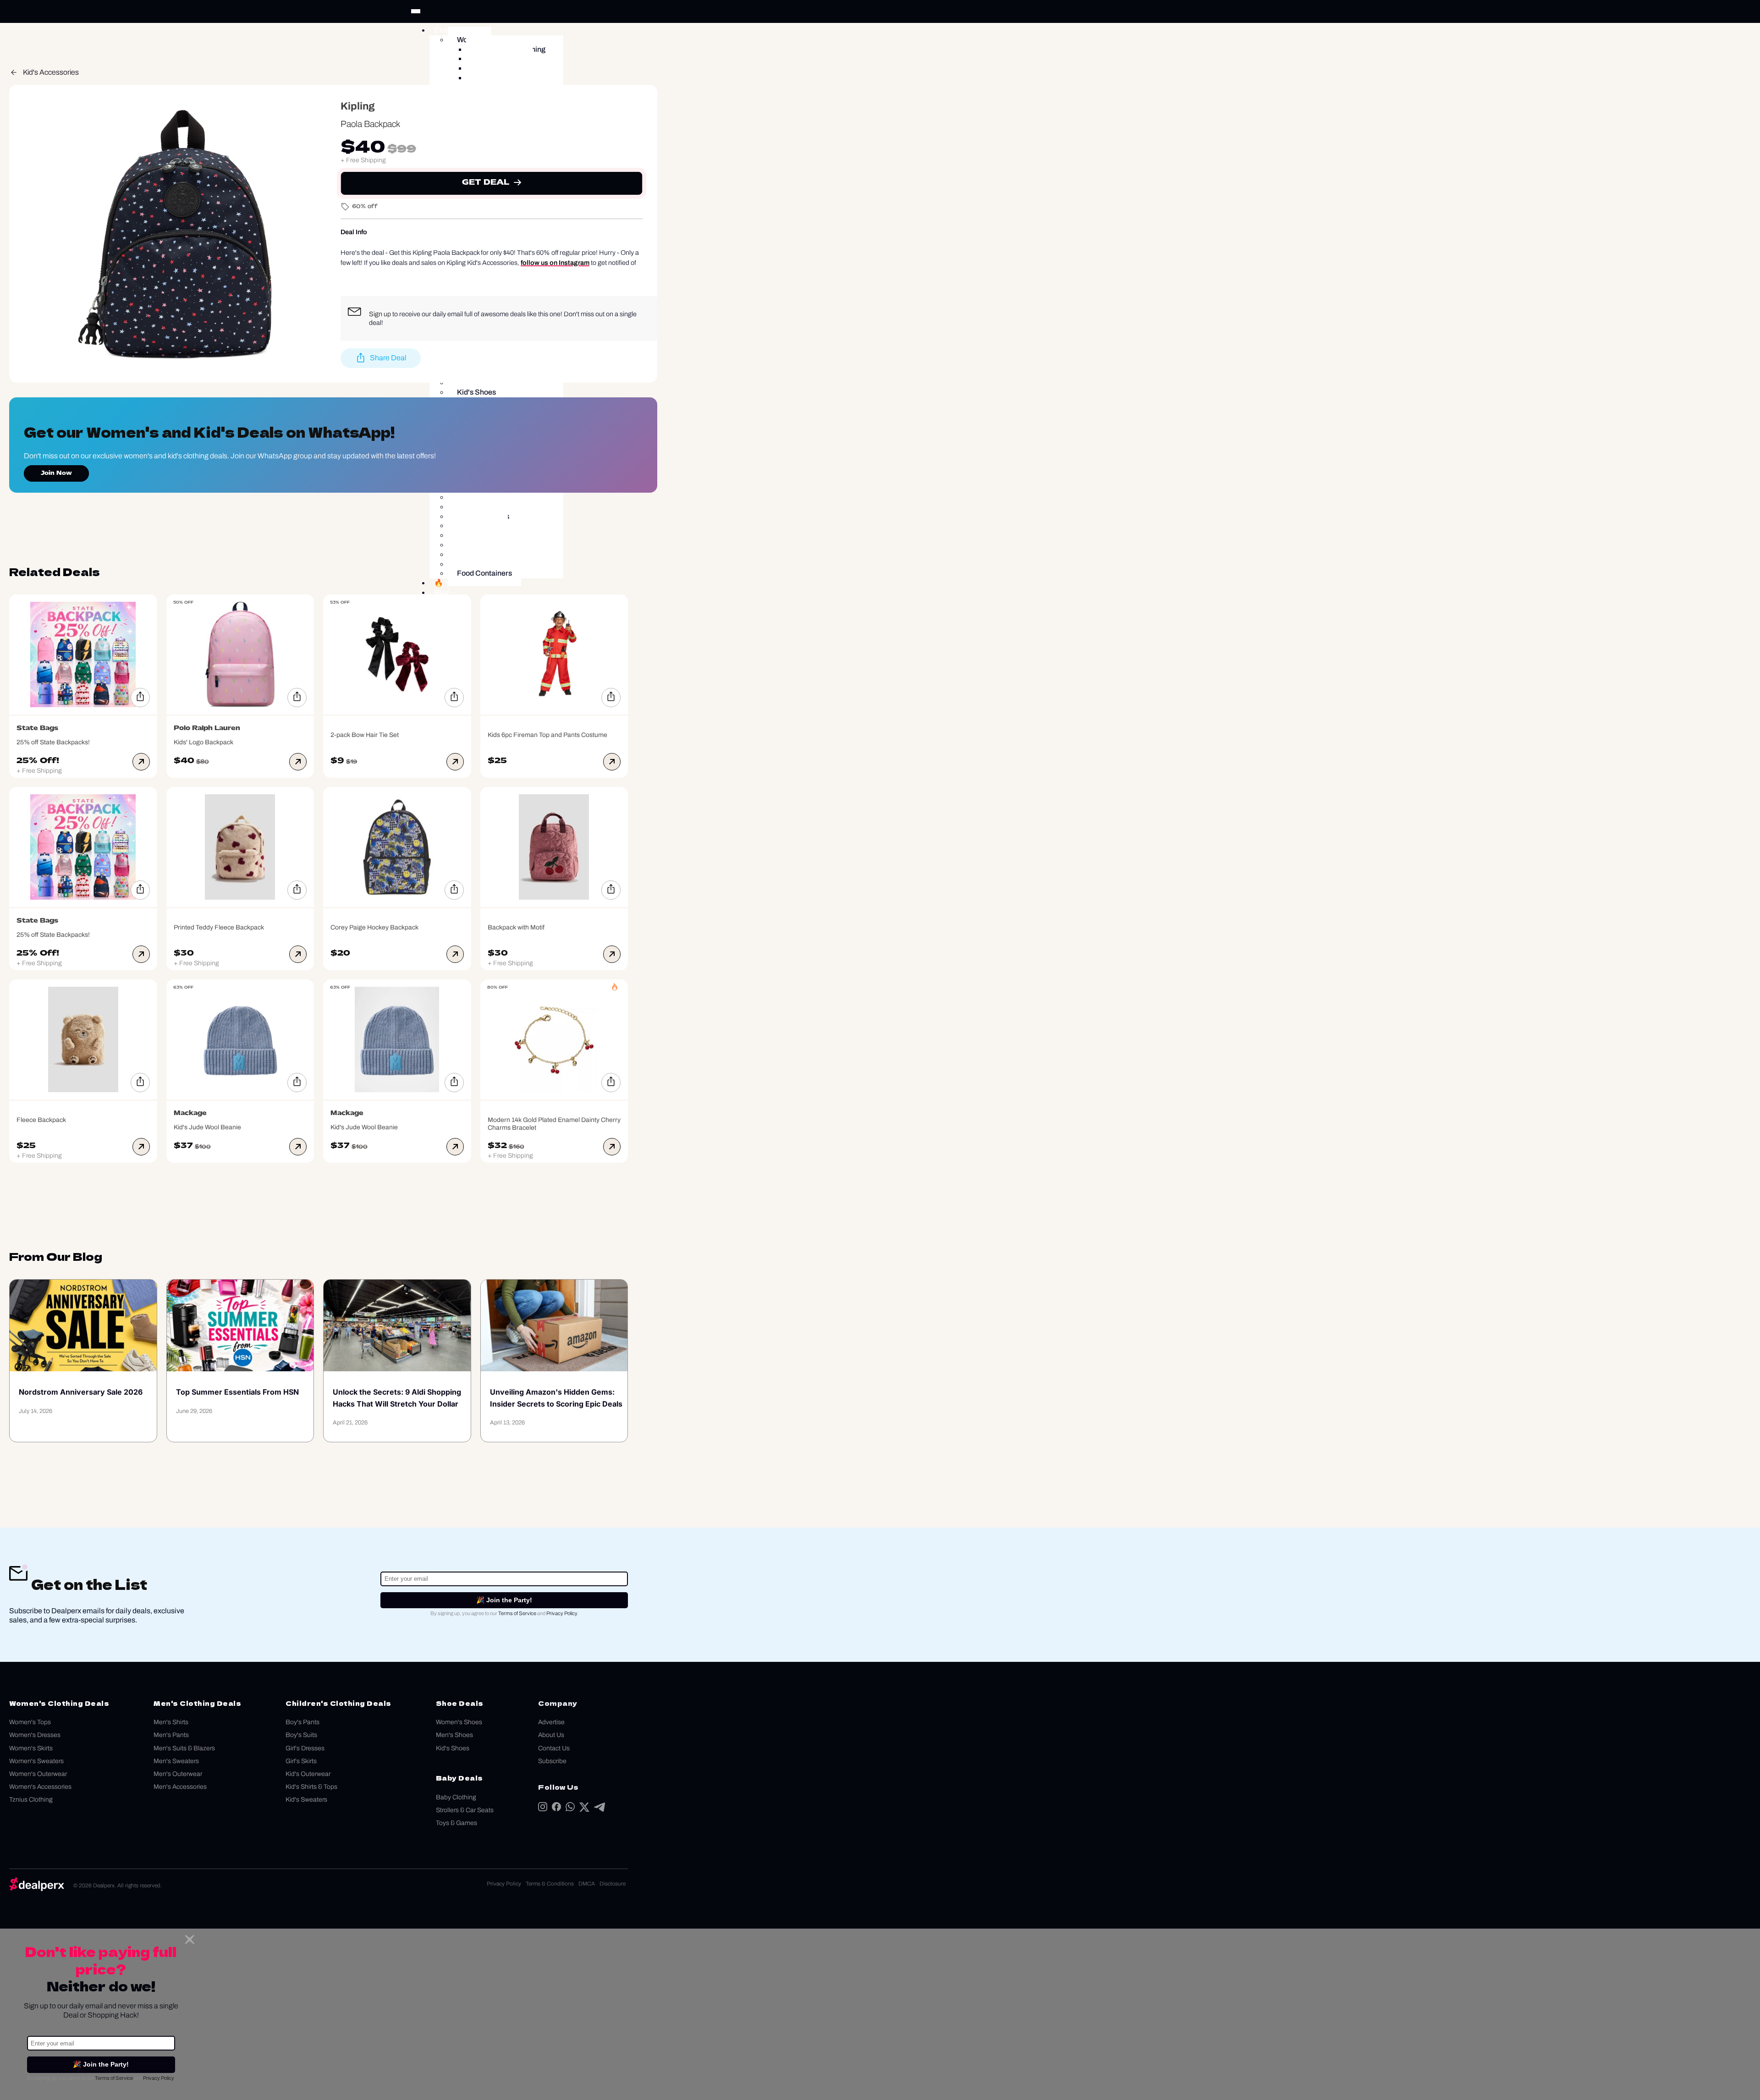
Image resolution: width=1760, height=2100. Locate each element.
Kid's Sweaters (306, 1800)
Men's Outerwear (178, 1774)
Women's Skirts (31, 1748)
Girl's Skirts (301, 1761)
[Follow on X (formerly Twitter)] (584, 1809)
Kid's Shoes (453, 1748)
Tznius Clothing (31, 1800)
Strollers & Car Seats (465, 1810)
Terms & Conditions (550, 1884)
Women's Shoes (459, 1722)
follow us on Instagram (555, 263)
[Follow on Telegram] (599, 1809)
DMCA (587, 1884)
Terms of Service (517, 1613)
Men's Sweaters (176, 1761)
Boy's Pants (302, 1722)
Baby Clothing (456, 1797)
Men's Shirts (171, 1722)
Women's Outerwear (38, 1774)
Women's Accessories (40, 1787)
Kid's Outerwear (308, 1774)
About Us (551, 1735)
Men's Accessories (180, 1787)
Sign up (380, 314)
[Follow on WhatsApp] (570, 1809)
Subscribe (552, 1761)
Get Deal (486, 183)
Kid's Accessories (51, 72)
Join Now (56, 473)
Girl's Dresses (305, 1748)
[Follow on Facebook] (556, 1809)
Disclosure (613, 1884)
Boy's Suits (301, 1735)
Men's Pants (171, 1735)
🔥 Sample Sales (462, 583)
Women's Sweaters (36, 1761)
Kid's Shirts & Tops (311, 1787)
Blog (442, 592)
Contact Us (554, 1748)
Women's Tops (30, 1722)
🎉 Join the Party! (504, 1600)
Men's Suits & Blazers (184, 1748)
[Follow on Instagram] (543, 1809)
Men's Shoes (454, 1735)
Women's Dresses (35, 1735)
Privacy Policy (562, 1613)
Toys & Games (456, 1823)
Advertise (551, 1722)
